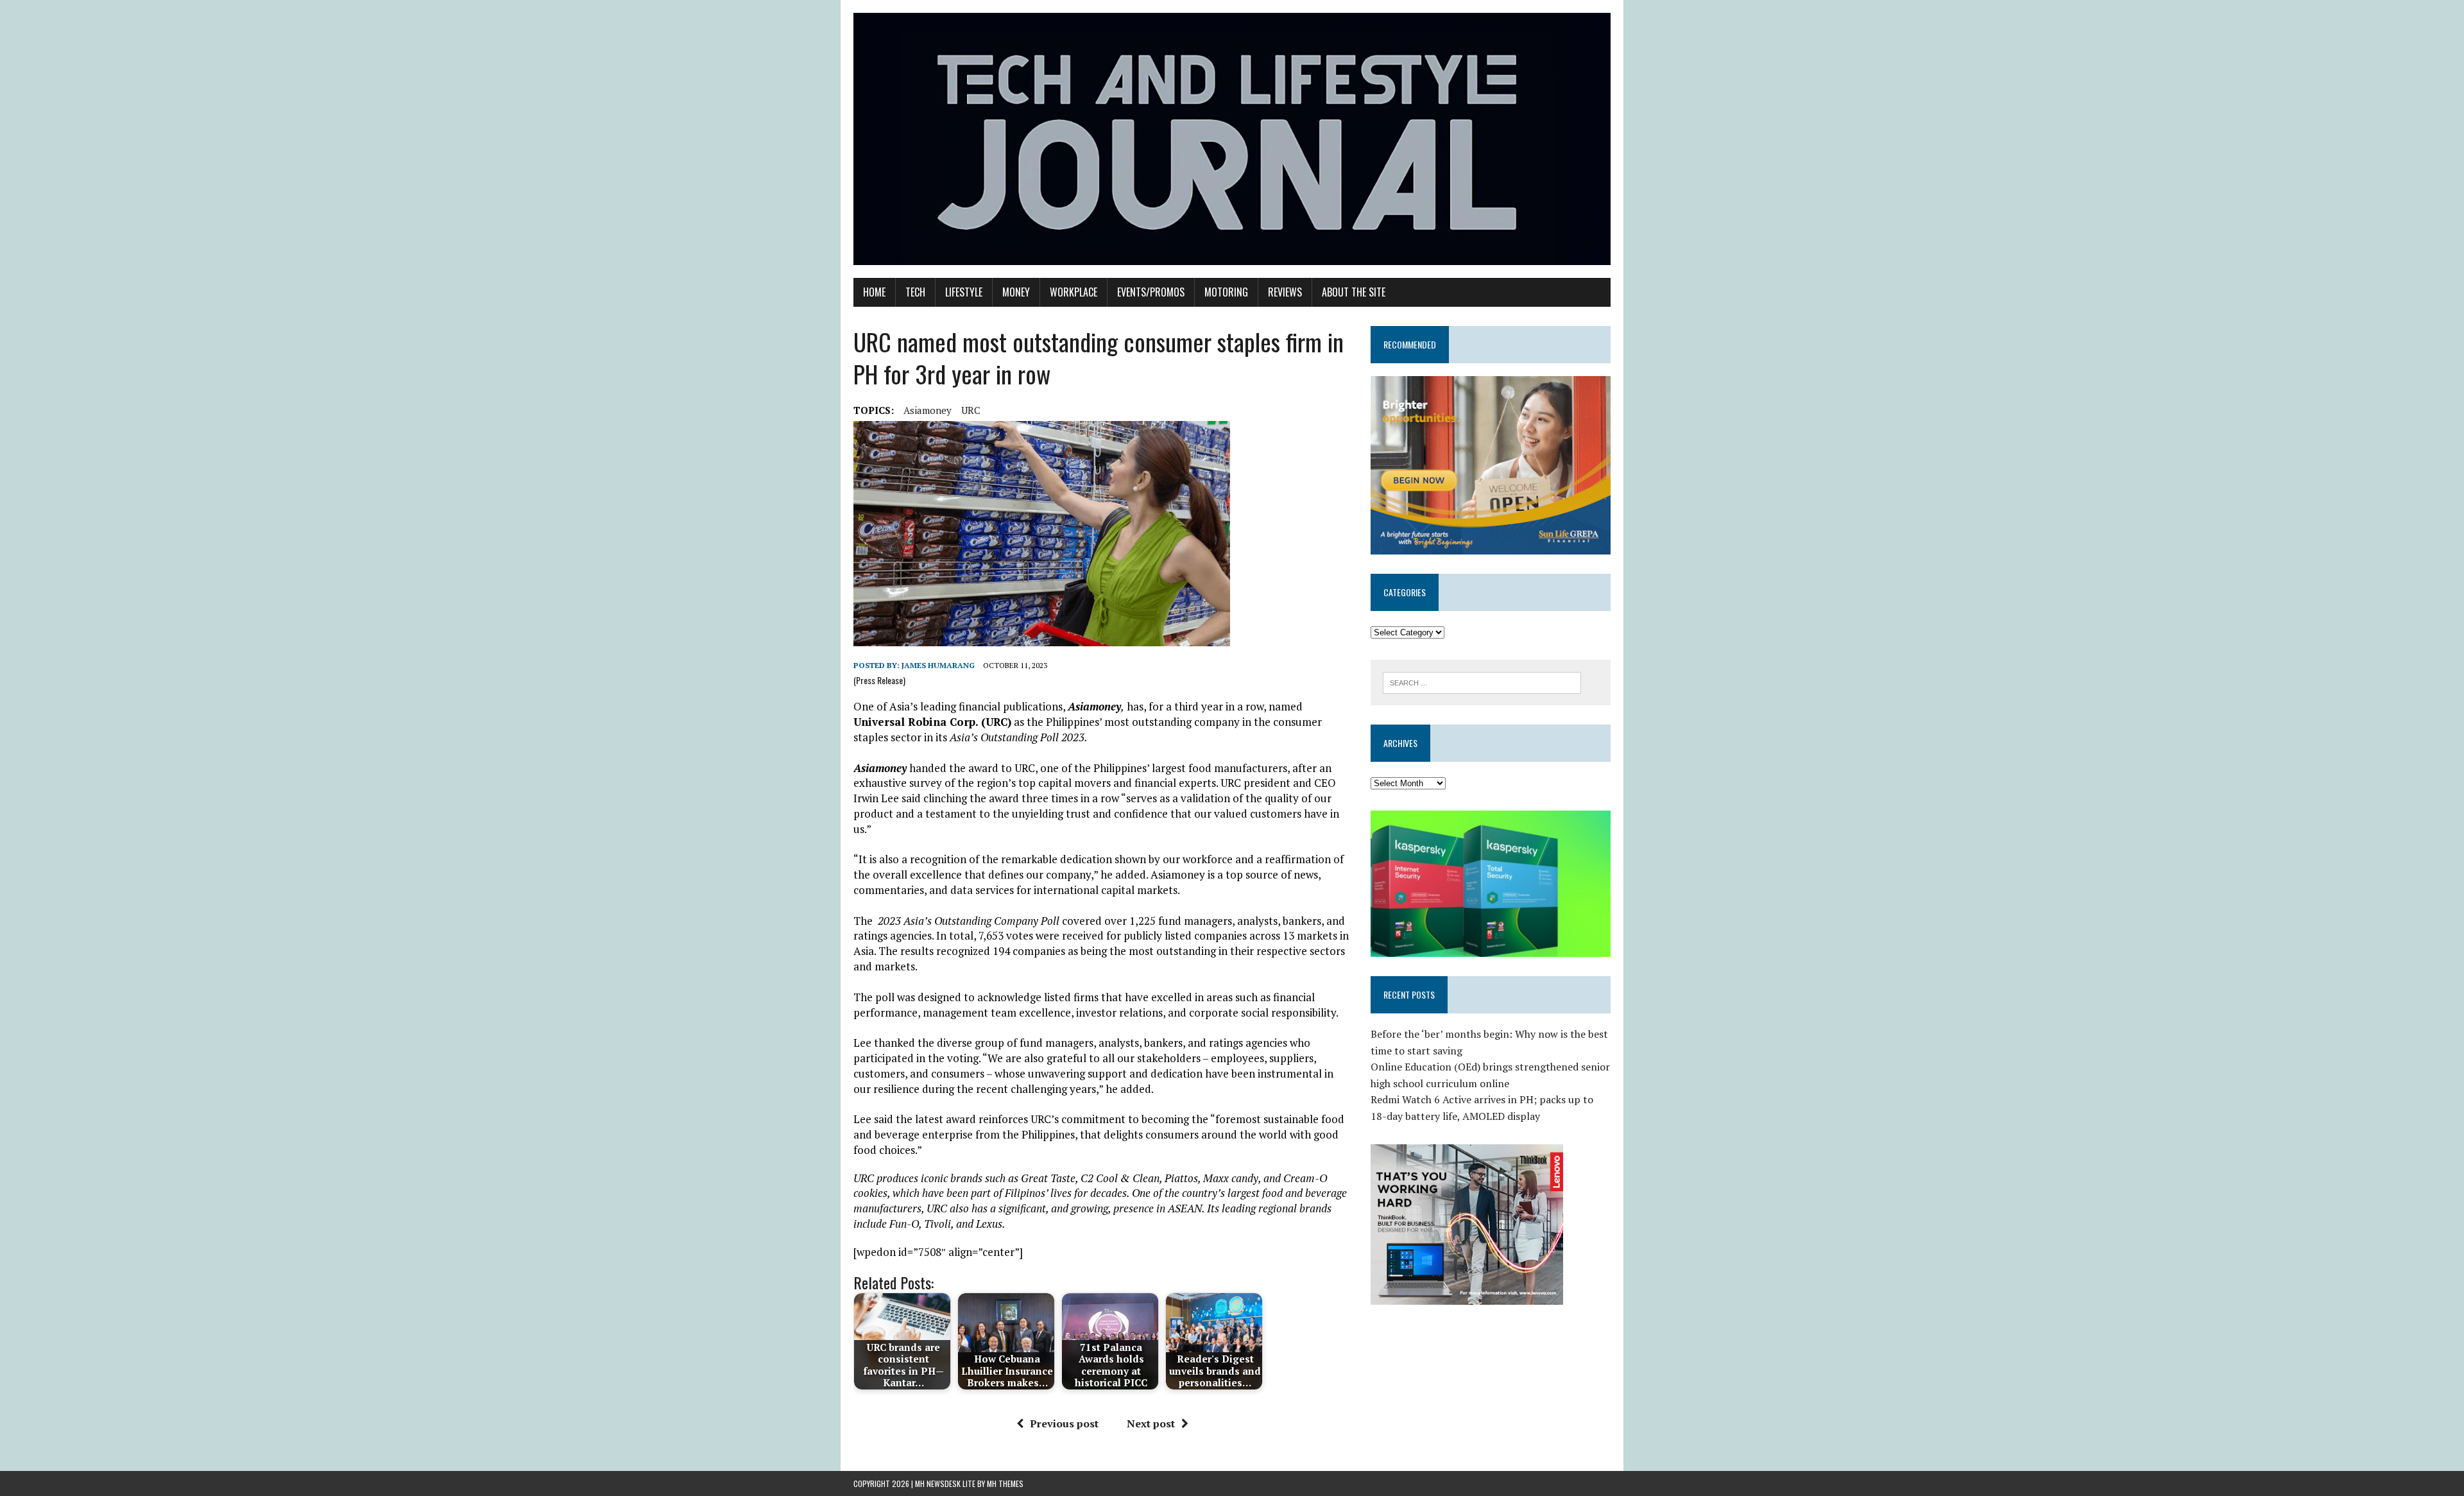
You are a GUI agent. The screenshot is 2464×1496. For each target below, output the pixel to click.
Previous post (1064, 1423)
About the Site (1354, 292)
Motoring (1226, 292)
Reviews (1285, 292)
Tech (915, 292)
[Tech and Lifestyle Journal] (1232, 139)
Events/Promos (1151, 292)
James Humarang (938, 665)
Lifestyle (964, 292)
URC (971, 410)
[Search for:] (1482, 682)
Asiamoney (928, 410)
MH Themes (1005, 1483)
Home (874, 292)
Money (1016, 292)
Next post (1151, 1423)
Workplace (1074, 292)
